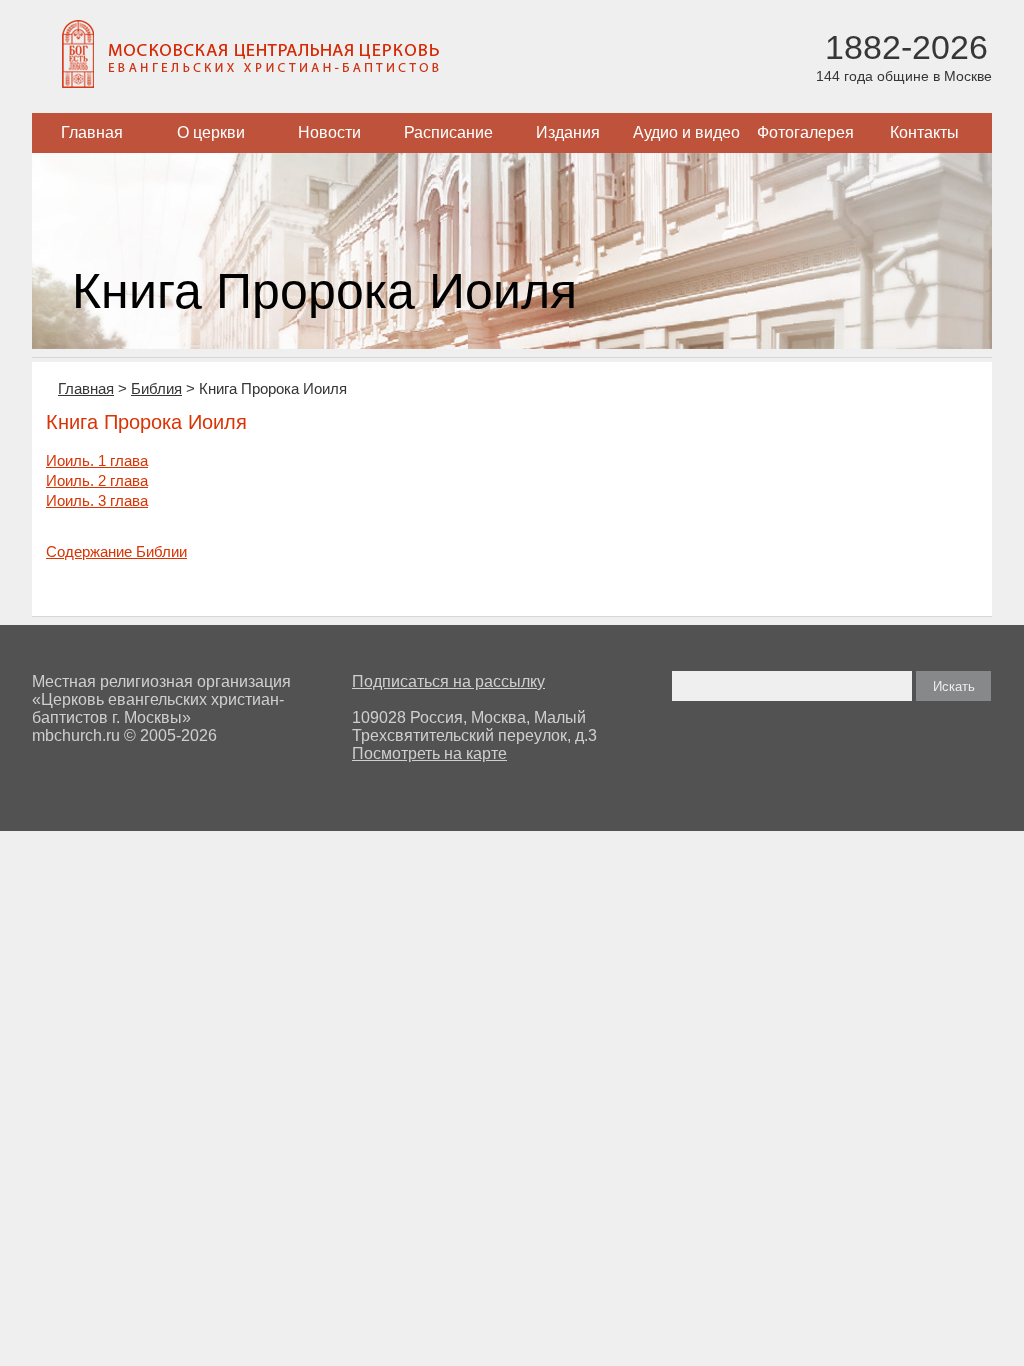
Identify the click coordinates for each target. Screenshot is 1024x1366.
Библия (156, 388)
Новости (329, 132)
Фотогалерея (805, 132)
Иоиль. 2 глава (97, 480)
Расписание (448, 132)
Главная (92, 132)
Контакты (924, 132)
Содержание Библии (116, 551)
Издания (568, 132)
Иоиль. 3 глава (97, 500)
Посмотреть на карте (429, 753)
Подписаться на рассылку (448, 681)
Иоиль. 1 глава (97, 460)
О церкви (211, 132)
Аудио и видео (686, 132)
